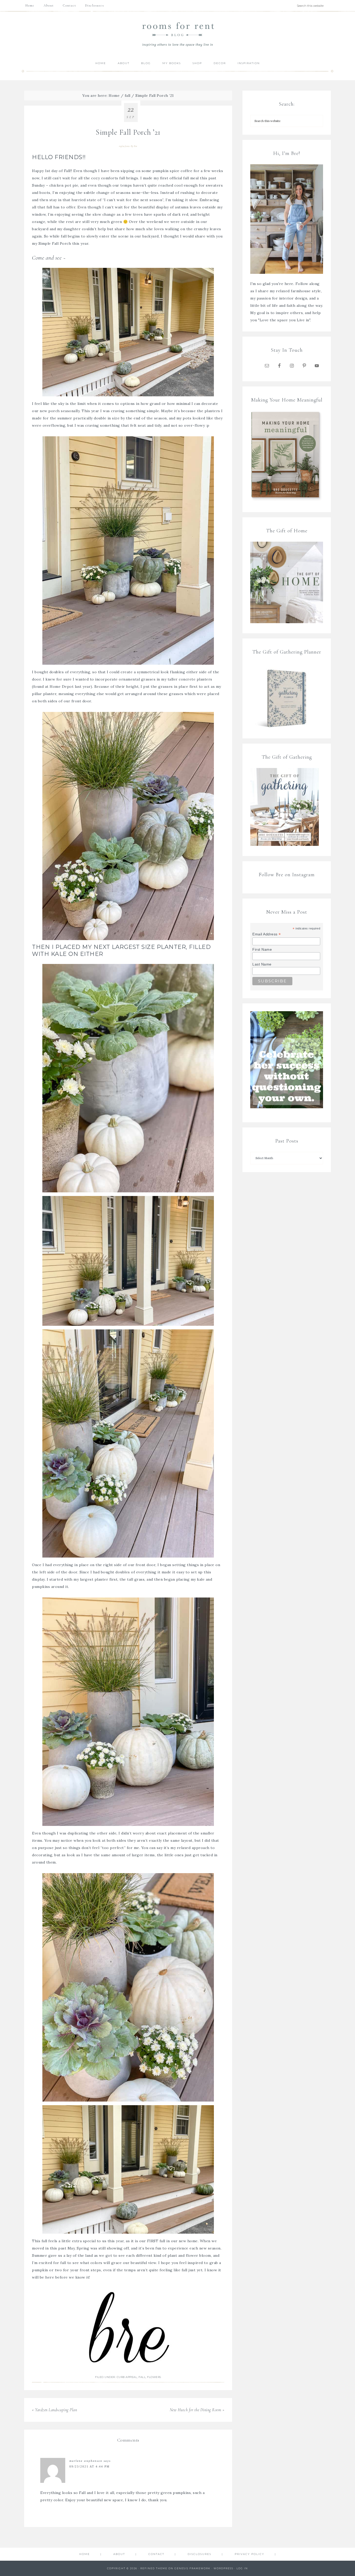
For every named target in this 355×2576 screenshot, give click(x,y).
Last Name (262, 964)
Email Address (267, 934)
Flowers (154, 2377)
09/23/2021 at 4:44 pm (90, 2466)
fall (142, 2377)
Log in (242, 2568)
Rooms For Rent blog (177, 34)
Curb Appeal (127, 2377)
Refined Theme (154, 2568)
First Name (262, 949)
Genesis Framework (192, 2568)
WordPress (223, 2568)
